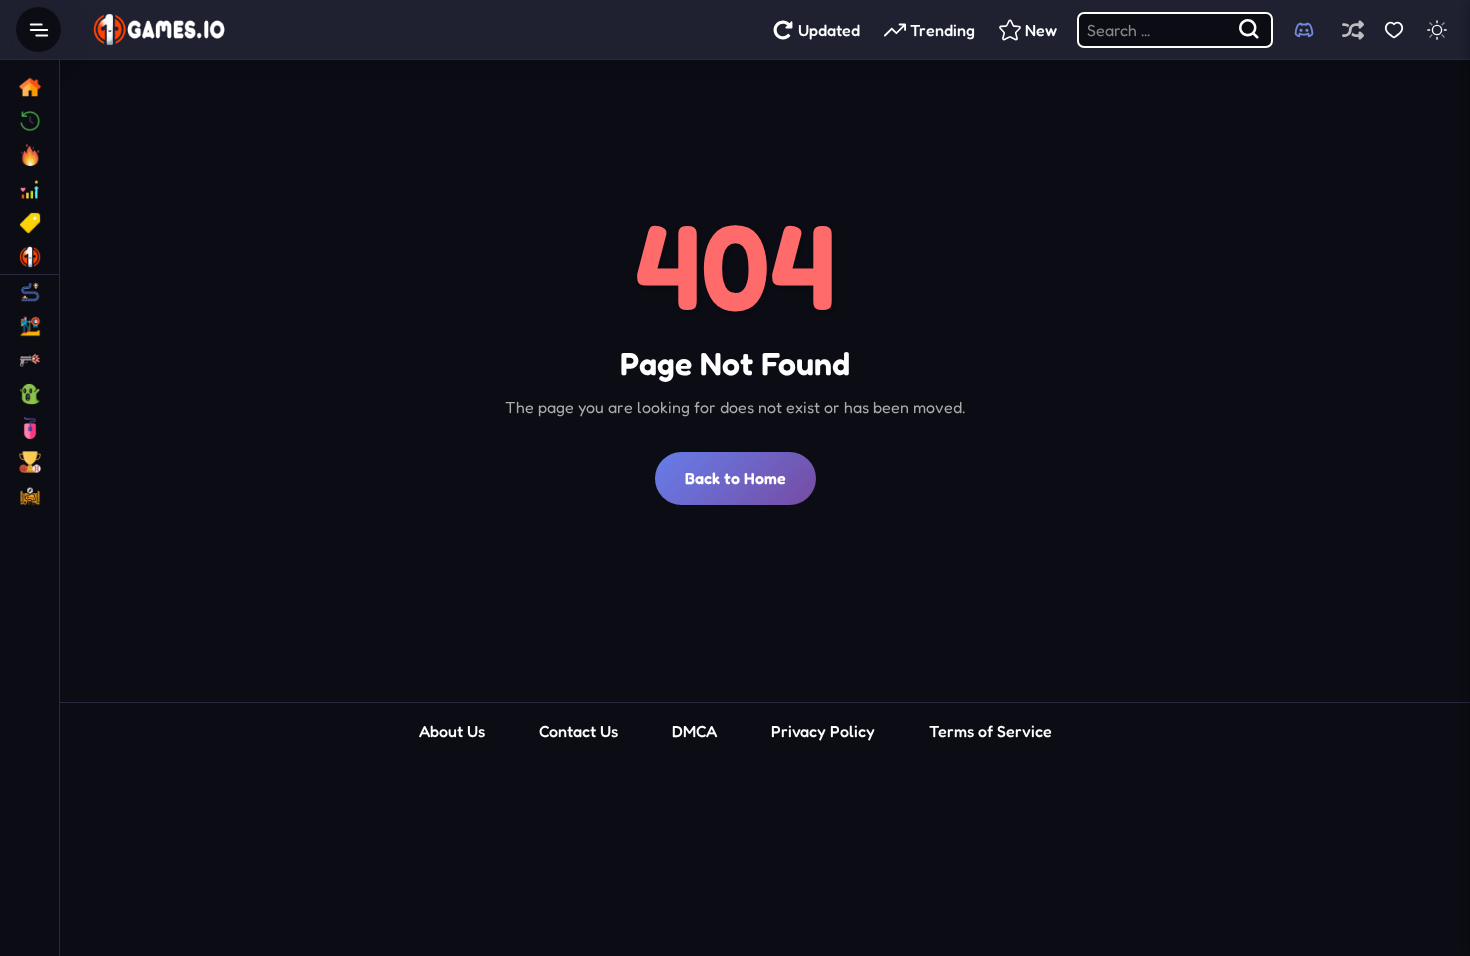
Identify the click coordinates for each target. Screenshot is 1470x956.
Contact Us (578, 731)
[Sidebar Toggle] (38, 29)
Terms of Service (990, 731)
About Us (452, 731)
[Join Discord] (1304, 30)
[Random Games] (1352, 29)
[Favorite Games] (1393, 29)
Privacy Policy (823, 731)
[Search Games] (1250, 30)
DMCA (694, 731)
